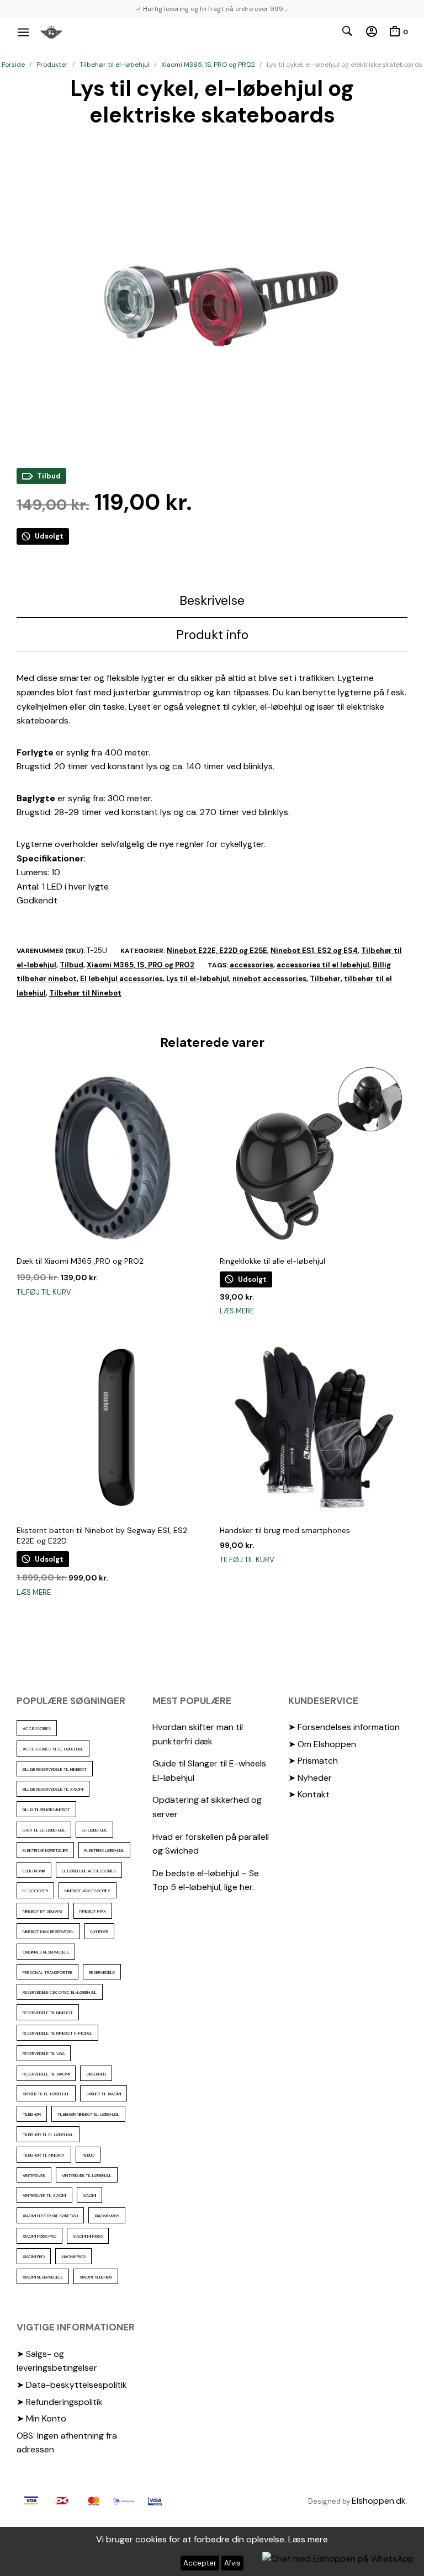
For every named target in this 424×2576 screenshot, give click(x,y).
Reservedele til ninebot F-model (57, 2033)
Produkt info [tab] (212, 635)
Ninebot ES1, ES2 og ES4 (314, 951)
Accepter (200, 2563)
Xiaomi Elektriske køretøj (50, 2216)
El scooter (35, 1891)
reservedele (102, 1972)
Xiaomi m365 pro (39, 2236)
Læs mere (237, 1311)
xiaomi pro (34, 2256)
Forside (13, 65)
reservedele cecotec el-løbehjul (60, 1992)
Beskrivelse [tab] (212, 600)
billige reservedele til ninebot (55, 1769)
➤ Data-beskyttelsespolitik (72, 2385)
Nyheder (99, 1931)
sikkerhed (96, 2074)
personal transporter (47, 1972)
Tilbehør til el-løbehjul (115, 65)
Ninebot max (93, 1911)
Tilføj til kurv (44, 1292)
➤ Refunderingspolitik (60, 2402)
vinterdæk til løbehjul (87, 2175)
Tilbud (71, 965)
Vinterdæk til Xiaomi (44, 2195)
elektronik (34, 1871)
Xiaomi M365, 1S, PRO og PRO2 (208, 65)
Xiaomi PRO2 (73, 2256)
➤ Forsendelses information (344, 1727)
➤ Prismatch (313, 1761)
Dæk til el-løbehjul (44, 1830)
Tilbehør (325, 979)
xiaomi (89, 2195)
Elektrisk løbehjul (104, 1850)
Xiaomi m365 (107, 2216)
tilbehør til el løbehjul (48, 2135)
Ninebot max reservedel (48, 1931)
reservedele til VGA (44, 2053)
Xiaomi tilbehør (96, 2277)
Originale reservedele (46, 1952)
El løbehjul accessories (121, 979)
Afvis (232, 2563)
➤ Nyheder (310, 1778)
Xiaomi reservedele (43, 2277)
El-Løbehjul (94, 1830)
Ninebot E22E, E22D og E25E (217, 951)
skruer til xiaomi (104, 2094)
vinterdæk (34, 2175)
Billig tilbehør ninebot (46, 1809)
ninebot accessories (269, 979)
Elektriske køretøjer (45, 1850)
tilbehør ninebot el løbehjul (88, 2114)
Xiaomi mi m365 (88, 2236)
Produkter (52, 65)
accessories (251, 965)
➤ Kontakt (309, 1794)
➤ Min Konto (41, 2418)
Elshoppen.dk (379, 2501)
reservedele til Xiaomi (46, 2074)
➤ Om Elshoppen (322, 1744)
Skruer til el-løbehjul (46, 2094)
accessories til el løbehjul (323, 965)
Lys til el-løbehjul (198, 979)
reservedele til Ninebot (48, 2013)
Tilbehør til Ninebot (85, 993)
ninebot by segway (43, 1911)
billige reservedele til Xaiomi (53, 1789)
